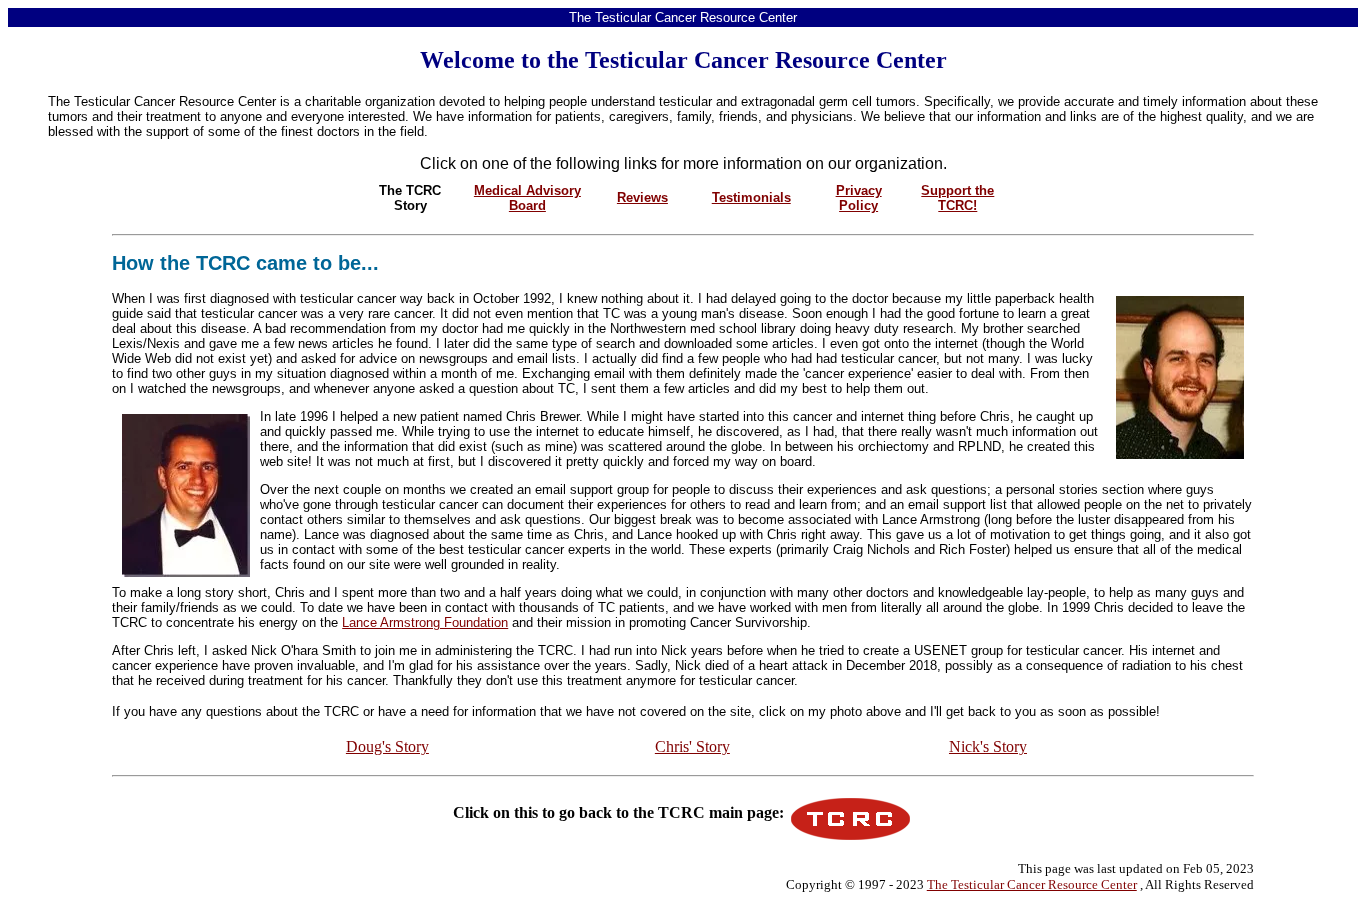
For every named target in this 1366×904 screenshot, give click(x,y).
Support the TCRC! (957, 198)
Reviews (642, 197)
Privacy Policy (859, 198)
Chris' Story (692, 746)
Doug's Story (387, 746)
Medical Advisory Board (527, 198)
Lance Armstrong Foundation (425, 622)
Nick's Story (988, 746)
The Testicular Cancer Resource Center (1032, 884)
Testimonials (751, 197)
